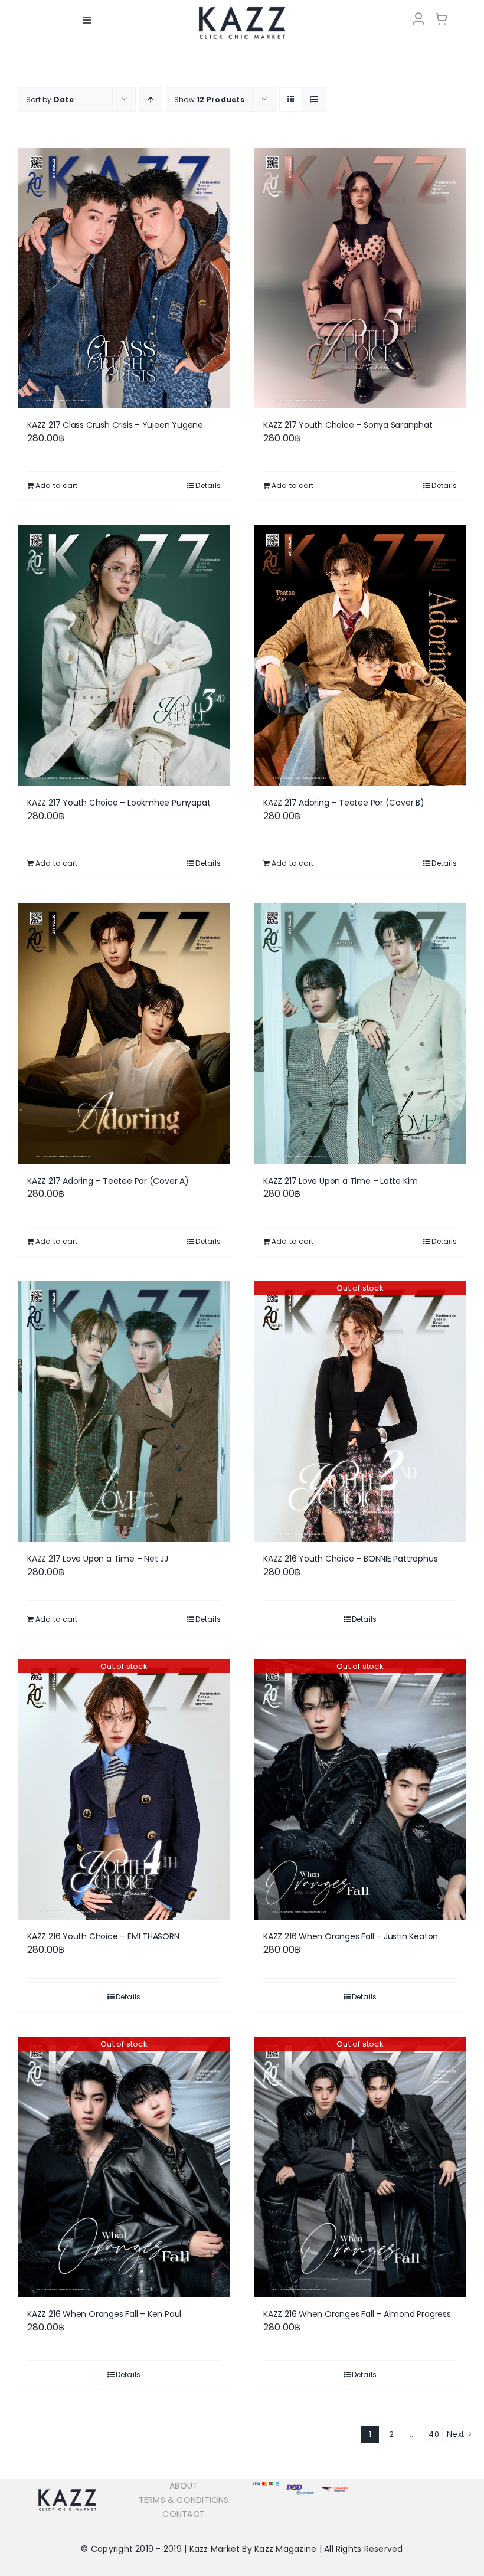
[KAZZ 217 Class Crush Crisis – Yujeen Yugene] (124, 278)
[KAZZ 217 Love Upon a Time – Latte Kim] (360, 1033)
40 (434, 2434)
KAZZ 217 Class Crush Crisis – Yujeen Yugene (115, 425)
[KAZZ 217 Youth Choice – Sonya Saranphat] (360, 278)
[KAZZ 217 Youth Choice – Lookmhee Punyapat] (124, 656)
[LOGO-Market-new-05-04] (242, 10)
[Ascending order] (151, 99)
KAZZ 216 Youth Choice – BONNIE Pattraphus (350, 1559)
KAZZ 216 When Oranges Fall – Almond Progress (357, 2314)
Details (208, 485)
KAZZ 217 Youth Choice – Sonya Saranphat (348, 425)
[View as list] (314, 99)
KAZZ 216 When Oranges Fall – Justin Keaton (351, 1936)
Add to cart (57, 485)
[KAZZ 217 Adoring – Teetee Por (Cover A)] (124, 1033)
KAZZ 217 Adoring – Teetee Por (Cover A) (108, 1181)
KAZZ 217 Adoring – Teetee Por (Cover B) (344, 803)
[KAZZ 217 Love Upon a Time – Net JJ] (124, 1412)
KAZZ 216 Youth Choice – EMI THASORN (103, 1936)
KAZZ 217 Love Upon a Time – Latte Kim (341, 1181)
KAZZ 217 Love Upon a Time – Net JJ (98, 1559)
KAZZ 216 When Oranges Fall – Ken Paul (104, 2314)
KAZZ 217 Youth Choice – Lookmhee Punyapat (119, 803)
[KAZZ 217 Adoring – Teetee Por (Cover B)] (360, 656)
